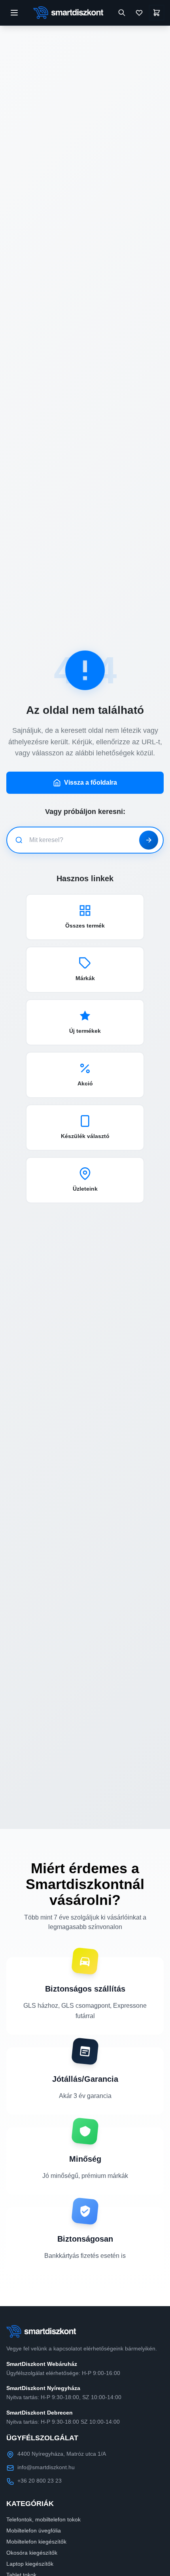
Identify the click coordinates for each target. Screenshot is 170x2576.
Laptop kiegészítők (30, 2564)
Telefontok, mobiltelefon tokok (43, 2519)
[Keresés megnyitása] (122, 13)
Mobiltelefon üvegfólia (34, 2530)
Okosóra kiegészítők (32, 2553)
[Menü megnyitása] (14, 13)
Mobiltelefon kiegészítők (36, 2542)
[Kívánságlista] (139, 13)
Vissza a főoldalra (91, 782)
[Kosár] (157, 13)
